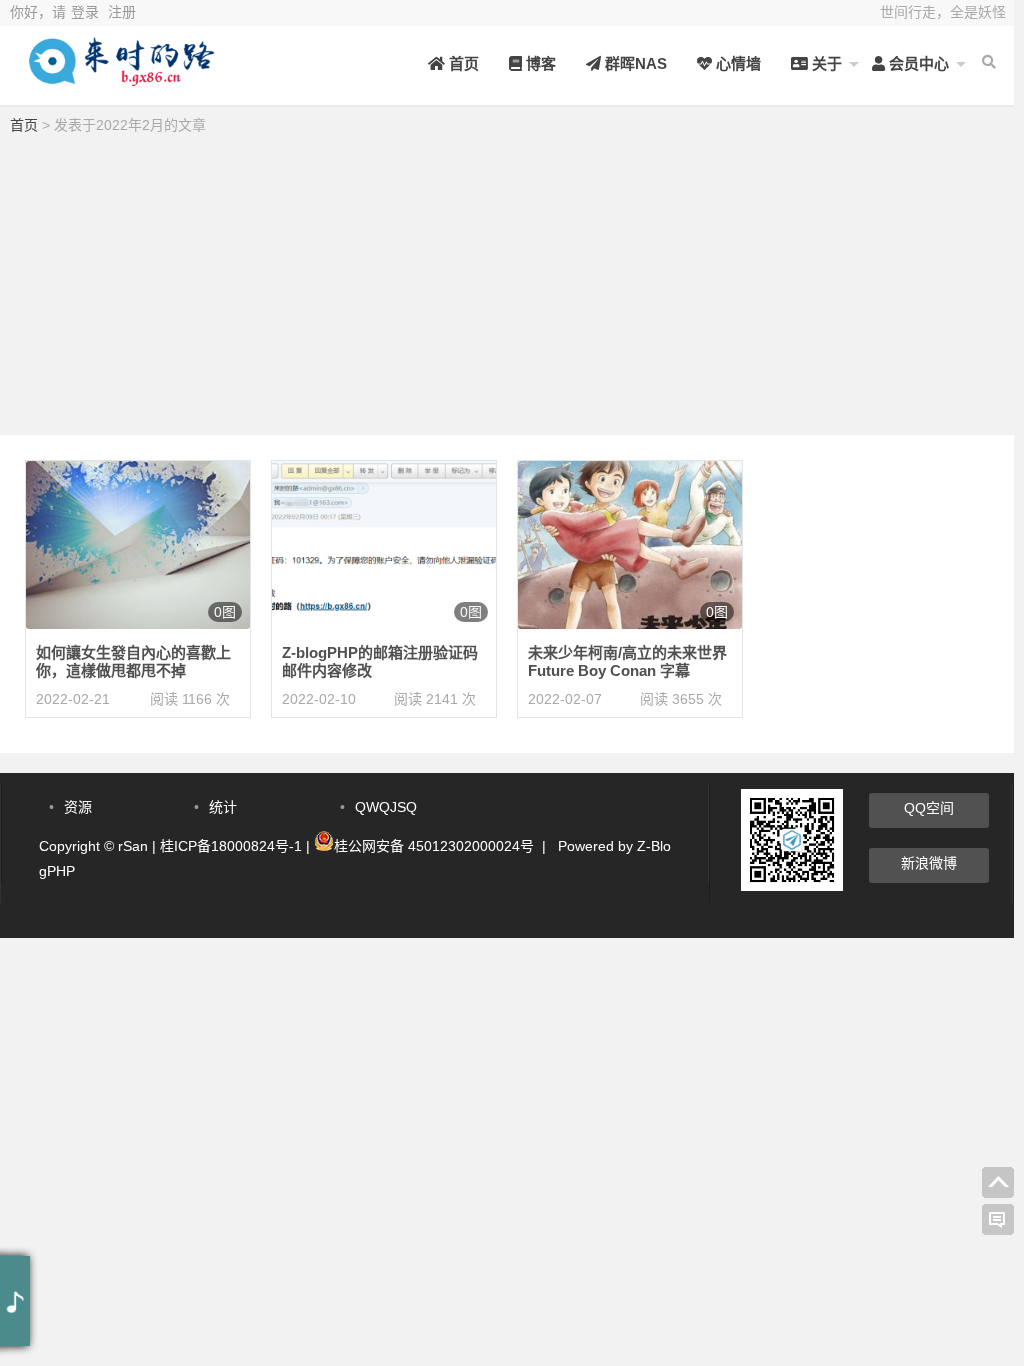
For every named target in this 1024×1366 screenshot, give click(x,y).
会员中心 (917, 63)
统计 (223, 807)
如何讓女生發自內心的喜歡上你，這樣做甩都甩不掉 (133, 661)
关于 (825, 63)
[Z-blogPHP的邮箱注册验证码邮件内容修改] (384, 544)
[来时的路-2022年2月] (120, 77)
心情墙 (736, 63)
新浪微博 (929, 863)
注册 (122, 12)
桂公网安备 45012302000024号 (434, 846)
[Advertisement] (507, 290)
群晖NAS (634, 63)
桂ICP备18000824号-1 (231, 846)
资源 (78, 807)
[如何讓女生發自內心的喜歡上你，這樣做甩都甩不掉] (138, 544)
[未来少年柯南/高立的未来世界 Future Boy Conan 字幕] (630, 544)
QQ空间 (929, 808)
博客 (539, 63)
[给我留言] (998, 1220)
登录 (85, 12)
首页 (462, 63)
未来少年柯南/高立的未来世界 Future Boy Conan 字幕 (627, 661)
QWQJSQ (386, 807)
